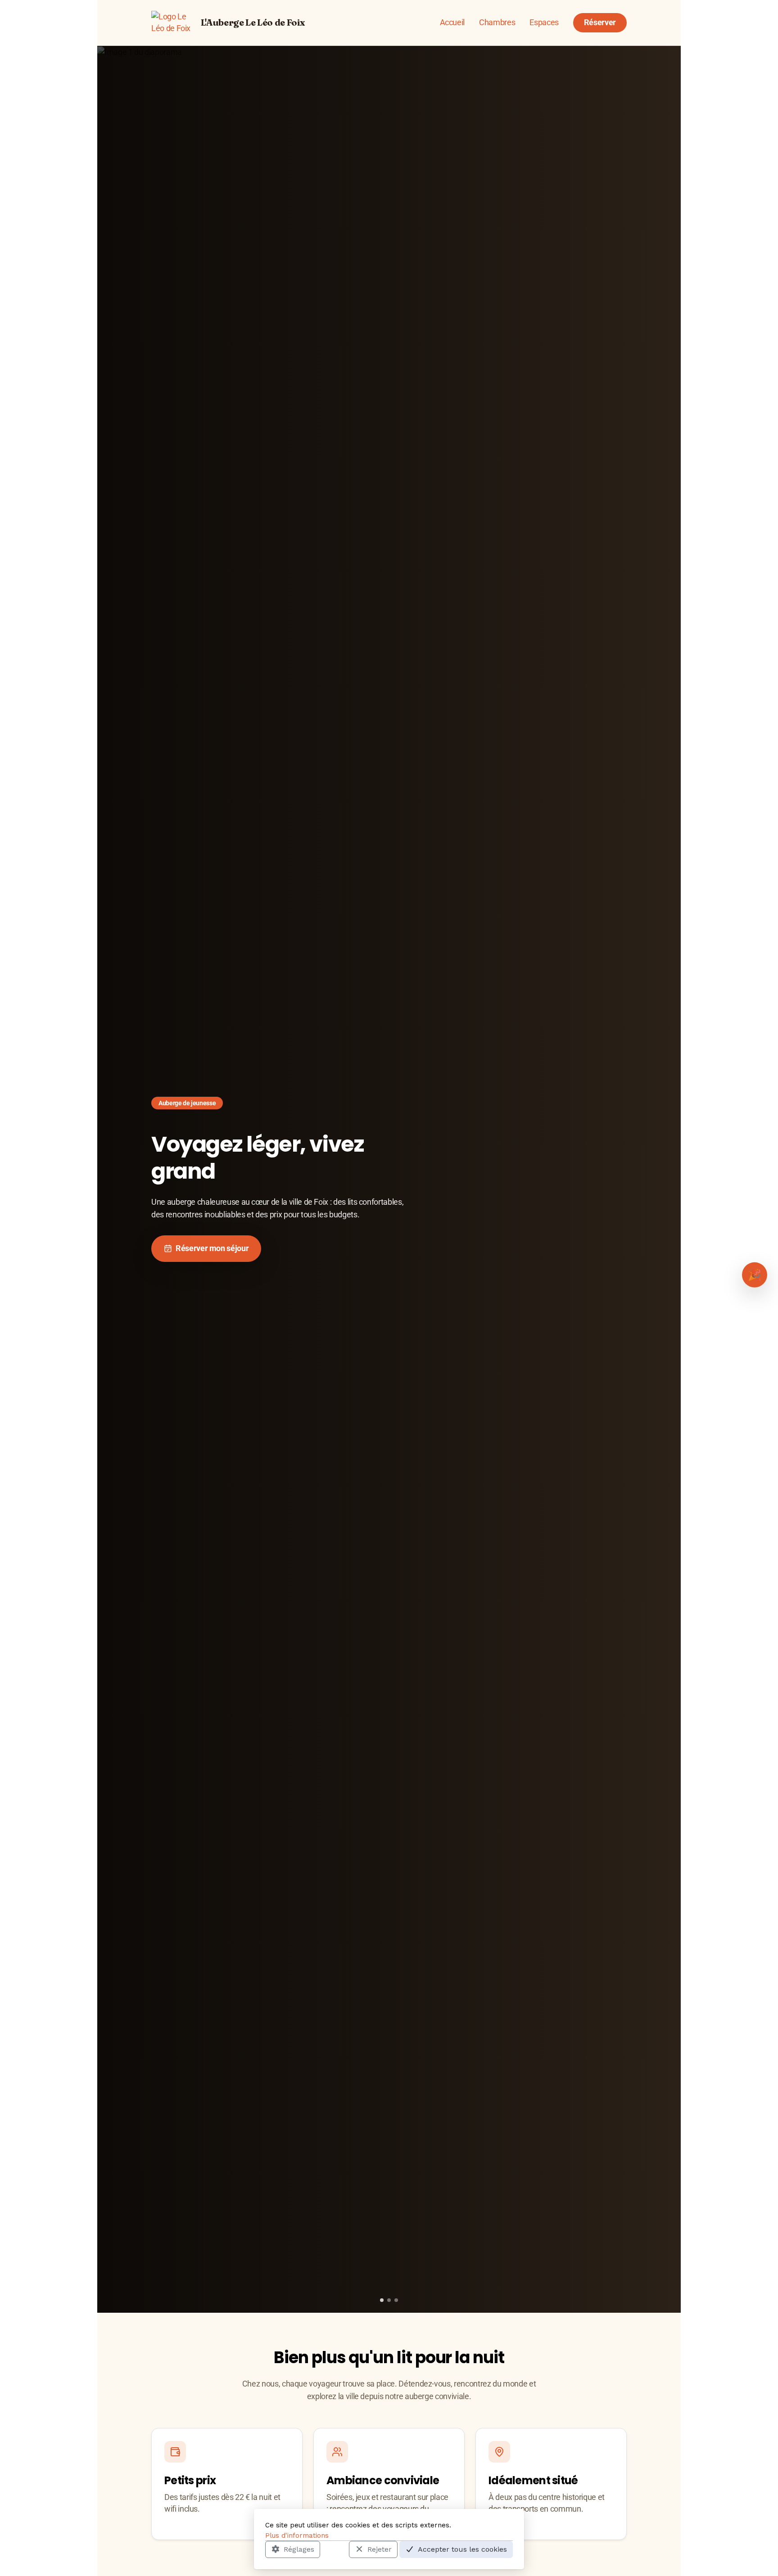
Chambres (497, 23)
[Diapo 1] (382, 2300)
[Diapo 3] (396, 2300)
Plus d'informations (297, 2535)
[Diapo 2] (389, 2300)
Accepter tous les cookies (462, 2549)
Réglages (299, 2549)
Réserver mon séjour (212, 1248)
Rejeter (380, 2549)
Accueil (452, 23)
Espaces (544, 23)
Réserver (600, 23)
